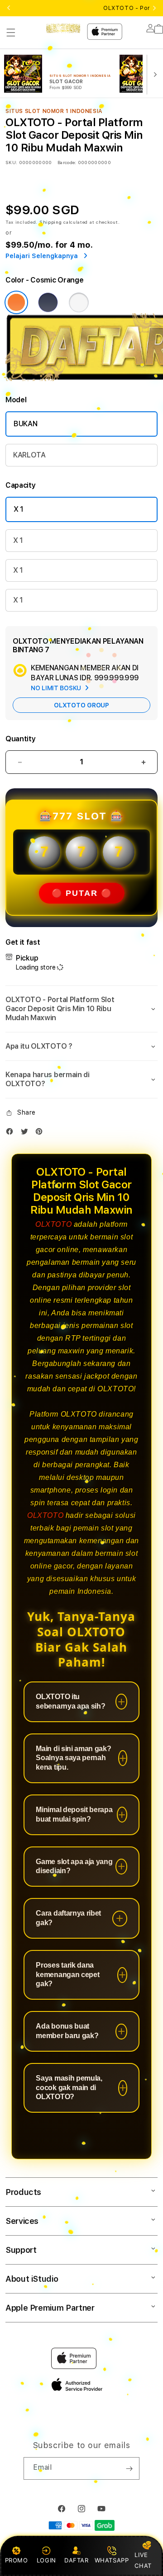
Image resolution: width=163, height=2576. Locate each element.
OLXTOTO (53, 1224)
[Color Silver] (79, 302)
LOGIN (46, 2560)
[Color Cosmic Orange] (16, 302)
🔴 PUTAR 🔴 (82, 893)
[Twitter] (27, 1133)
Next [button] (154, 8)
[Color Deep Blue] (48, 302)
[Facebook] (12, 1133)
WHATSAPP (112, 2560)
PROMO (17, 2560)
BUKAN (25, 424)
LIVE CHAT (143, 2560)
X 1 (19, 509)
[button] (11, 33)
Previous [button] (9, 8)
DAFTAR (77, 2560)
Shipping (51, 222)
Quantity (20, 739)
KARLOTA (29, 455)
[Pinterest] (41, 1133)
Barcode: (67, 162)
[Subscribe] (129, 2468)
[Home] (63, 28)
